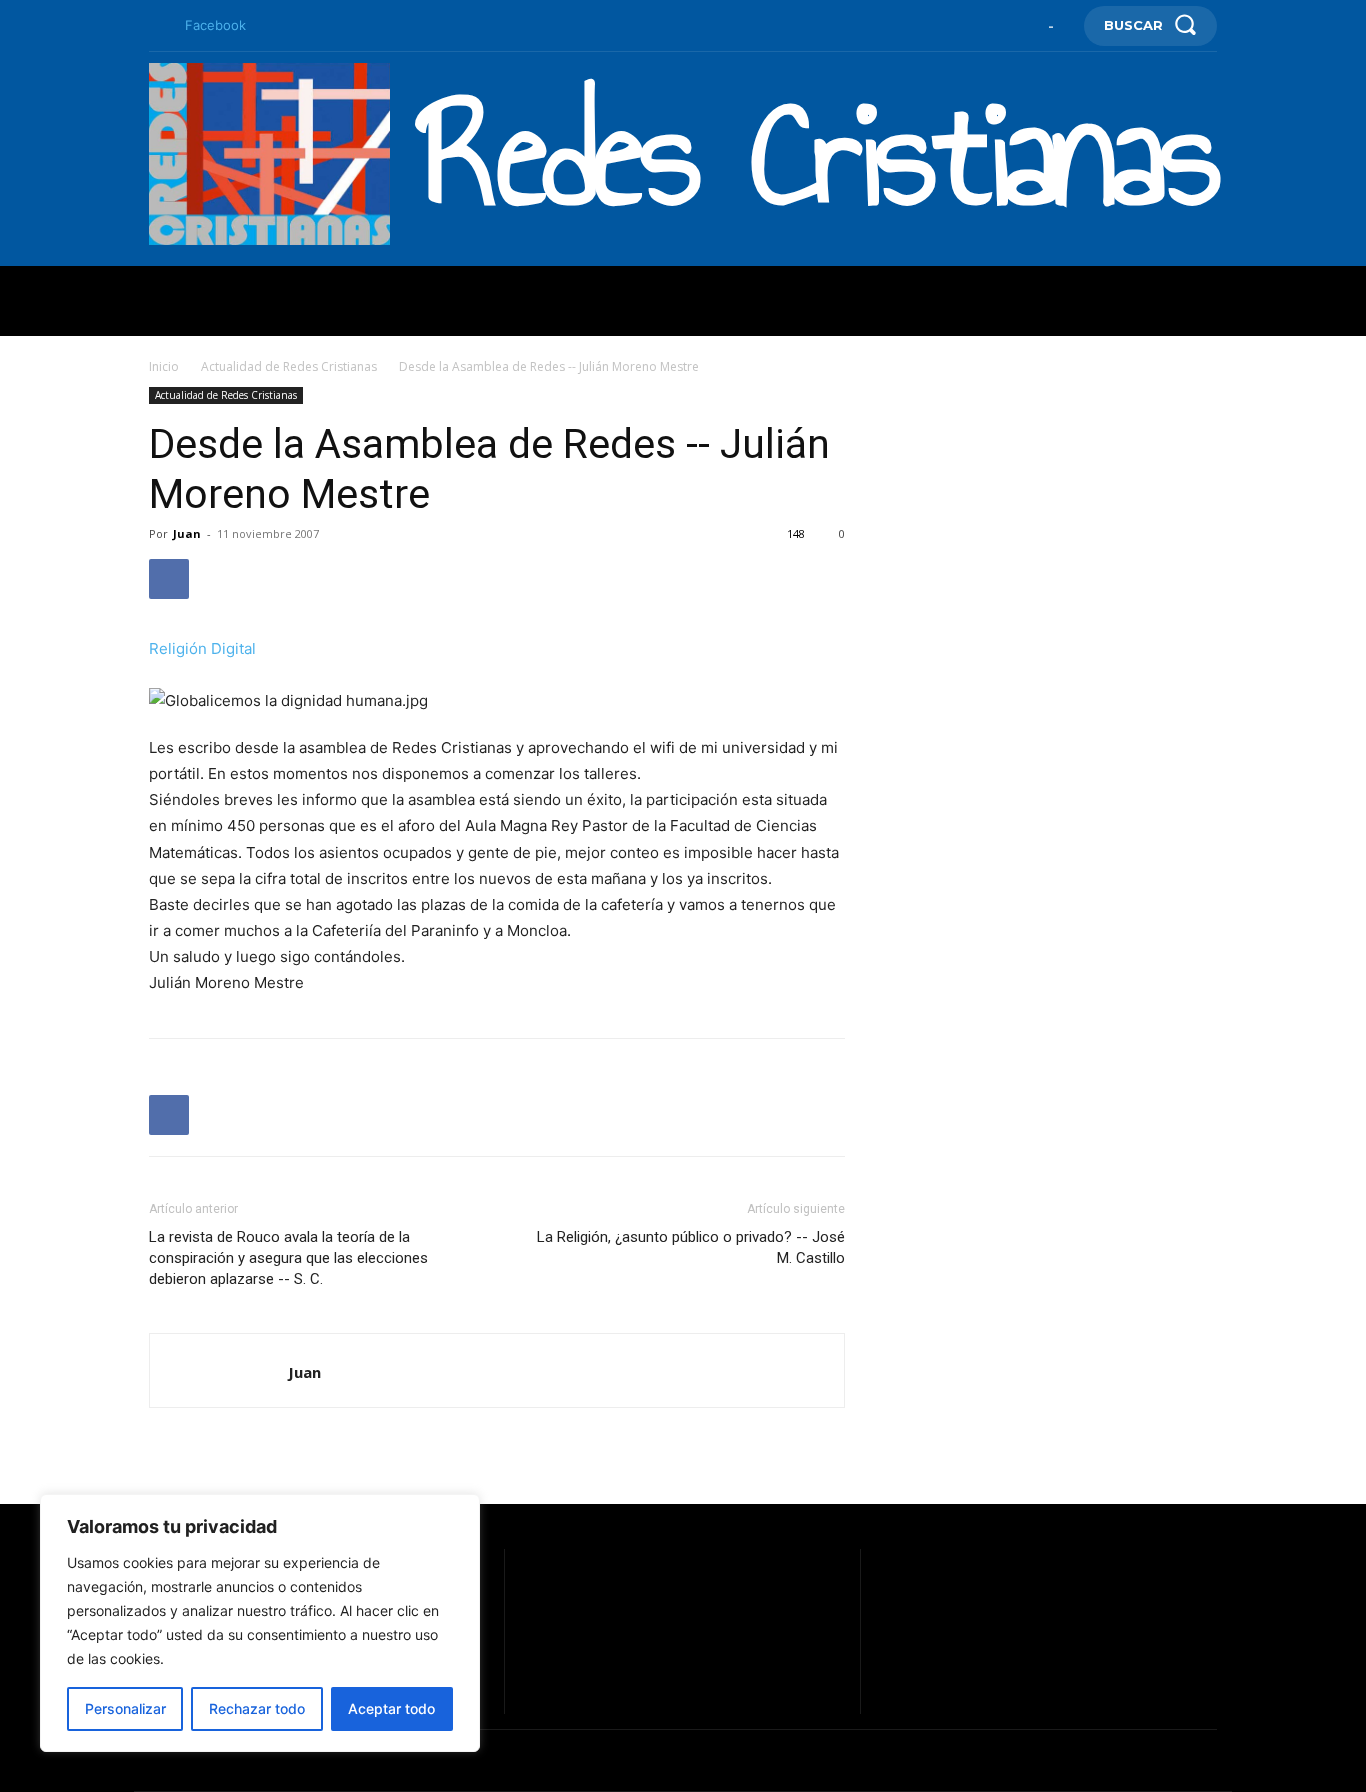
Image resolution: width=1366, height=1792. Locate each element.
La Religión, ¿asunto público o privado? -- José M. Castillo (691, 1247)
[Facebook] (157, 26)
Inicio (164, 366)
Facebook (215, 25)
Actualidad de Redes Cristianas (289, 366)
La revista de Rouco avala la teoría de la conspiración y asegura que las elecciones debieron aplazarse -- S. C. (288, 1258)
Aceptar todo (391, 1708)
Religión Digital (202, 648)
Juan (187, 533)
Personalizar (125, 1708)
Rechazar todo (257, 1708)
